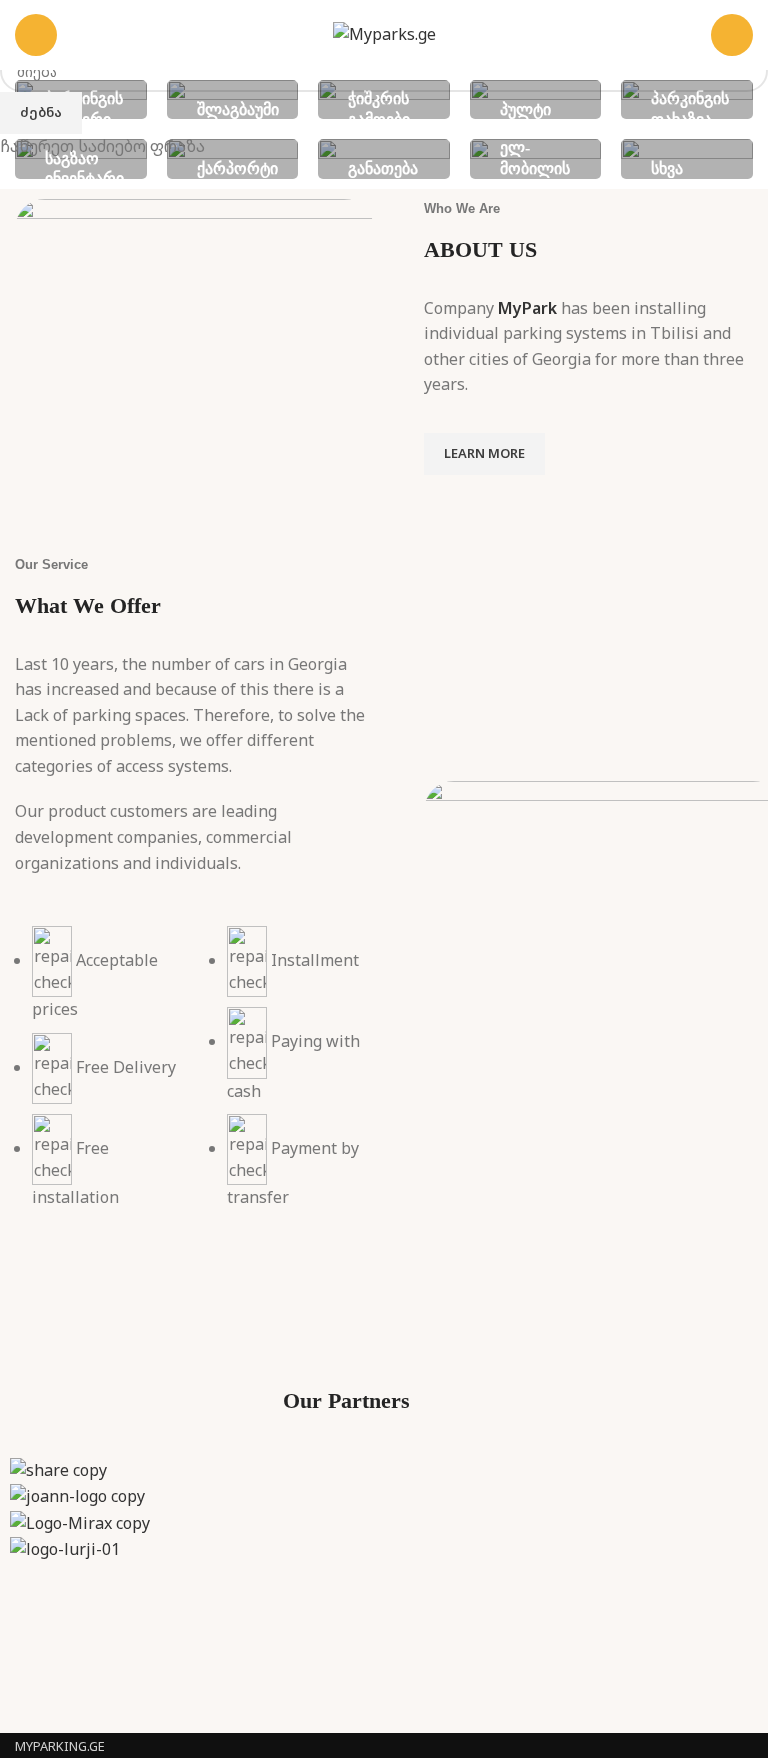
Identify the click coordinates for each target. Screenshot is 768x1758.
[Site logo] (384, 33)
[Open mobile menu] (36, 35)
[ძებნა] (732, 35)
